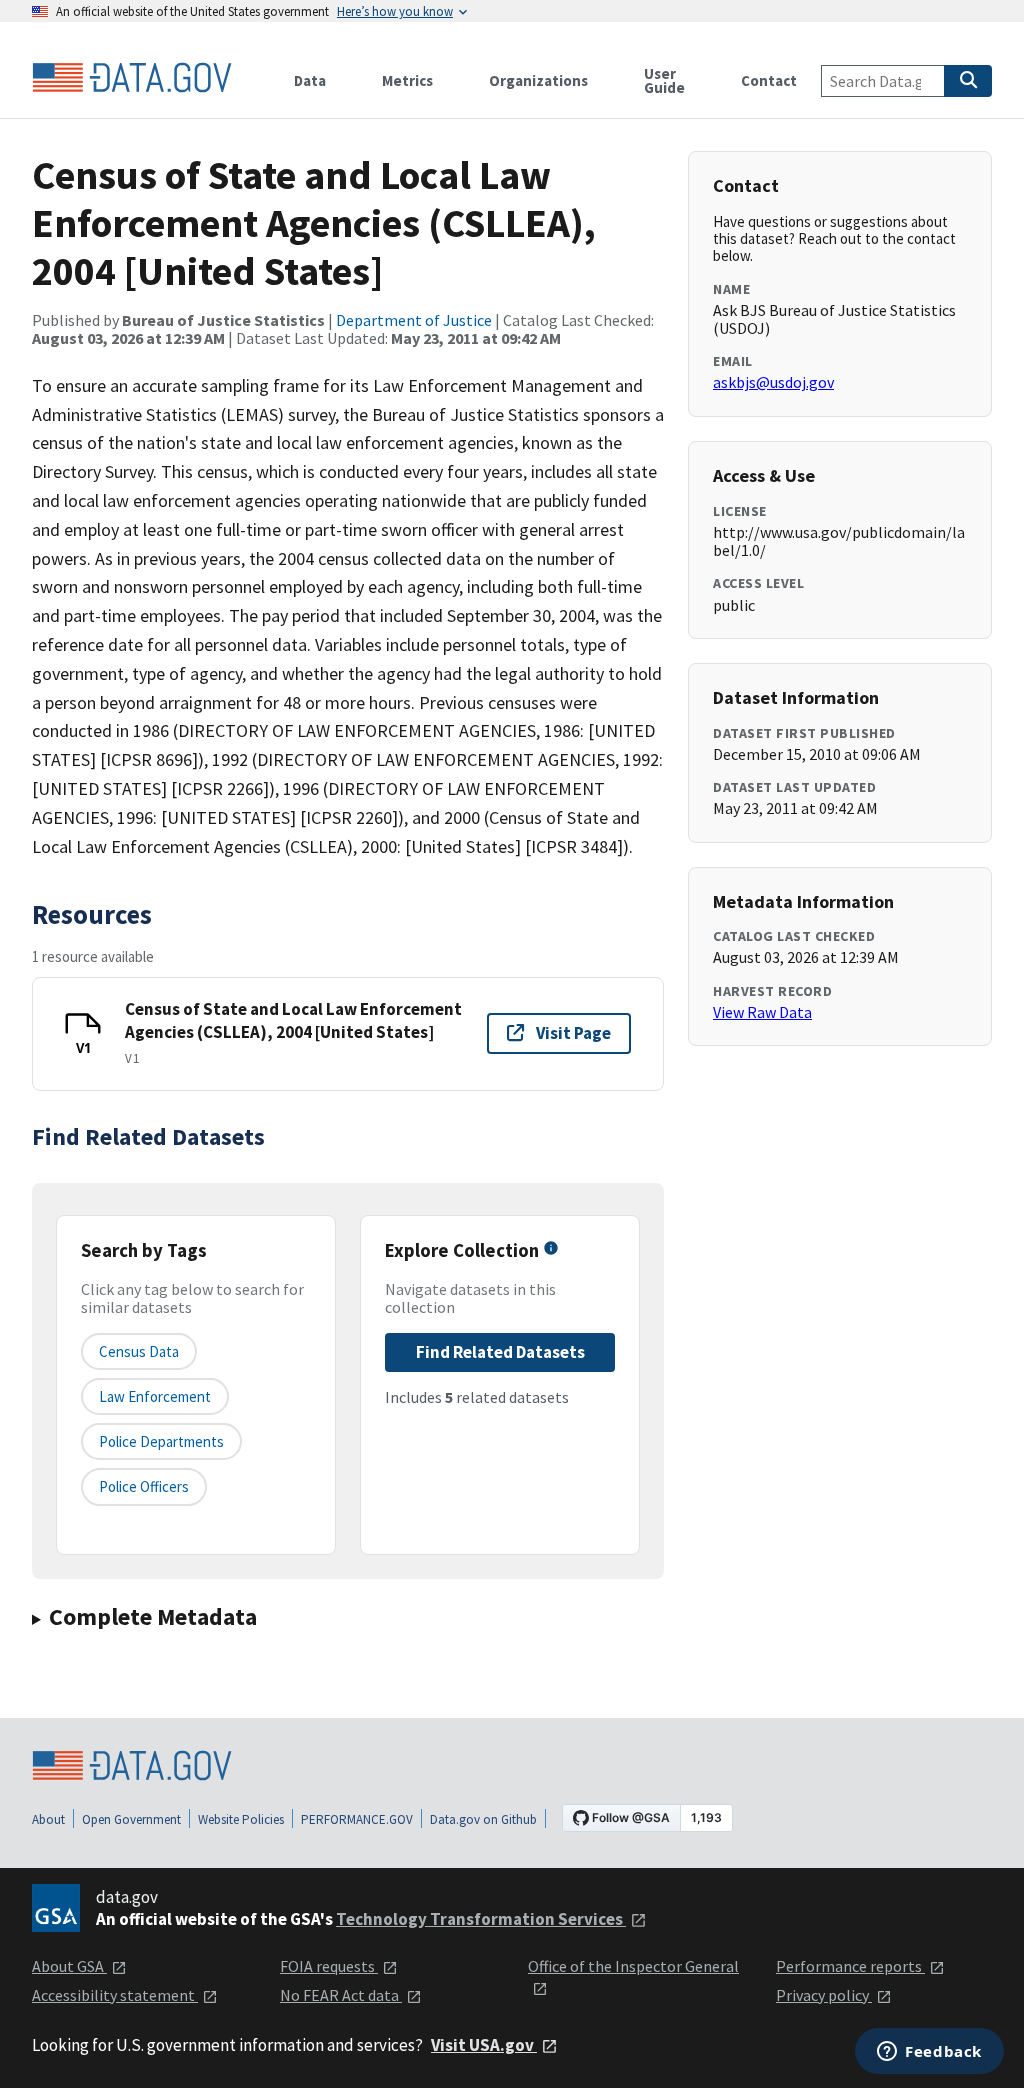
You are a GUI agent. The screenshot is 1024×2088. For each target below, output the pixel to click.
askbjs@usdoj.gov (773, 382)
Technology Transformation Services (481, 1919)
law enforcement (155, 1396)
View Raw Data (762, 1012)
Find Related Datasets (500, 1352)
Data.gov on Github (483, 1819)
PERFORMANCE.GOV (357, 1819)
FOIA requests (329, 1966)
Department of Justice (414, 320)
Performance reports (850, 1966)
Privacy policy (824, 1995)
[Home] (132, 78)
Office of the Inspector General (633, 1966)
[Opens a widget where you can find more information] (929, 2053)
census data (139, 1351)
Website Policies (241, 1819)
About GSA (69, 1966)
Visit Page (573, 1033)
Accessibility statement (115, 1995)
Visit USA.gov (484, 2045)
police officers (144, 1486)
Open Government (131, 1819)
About (48, 1819)
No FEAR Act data (341, 1995)
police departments (161, 1441)
